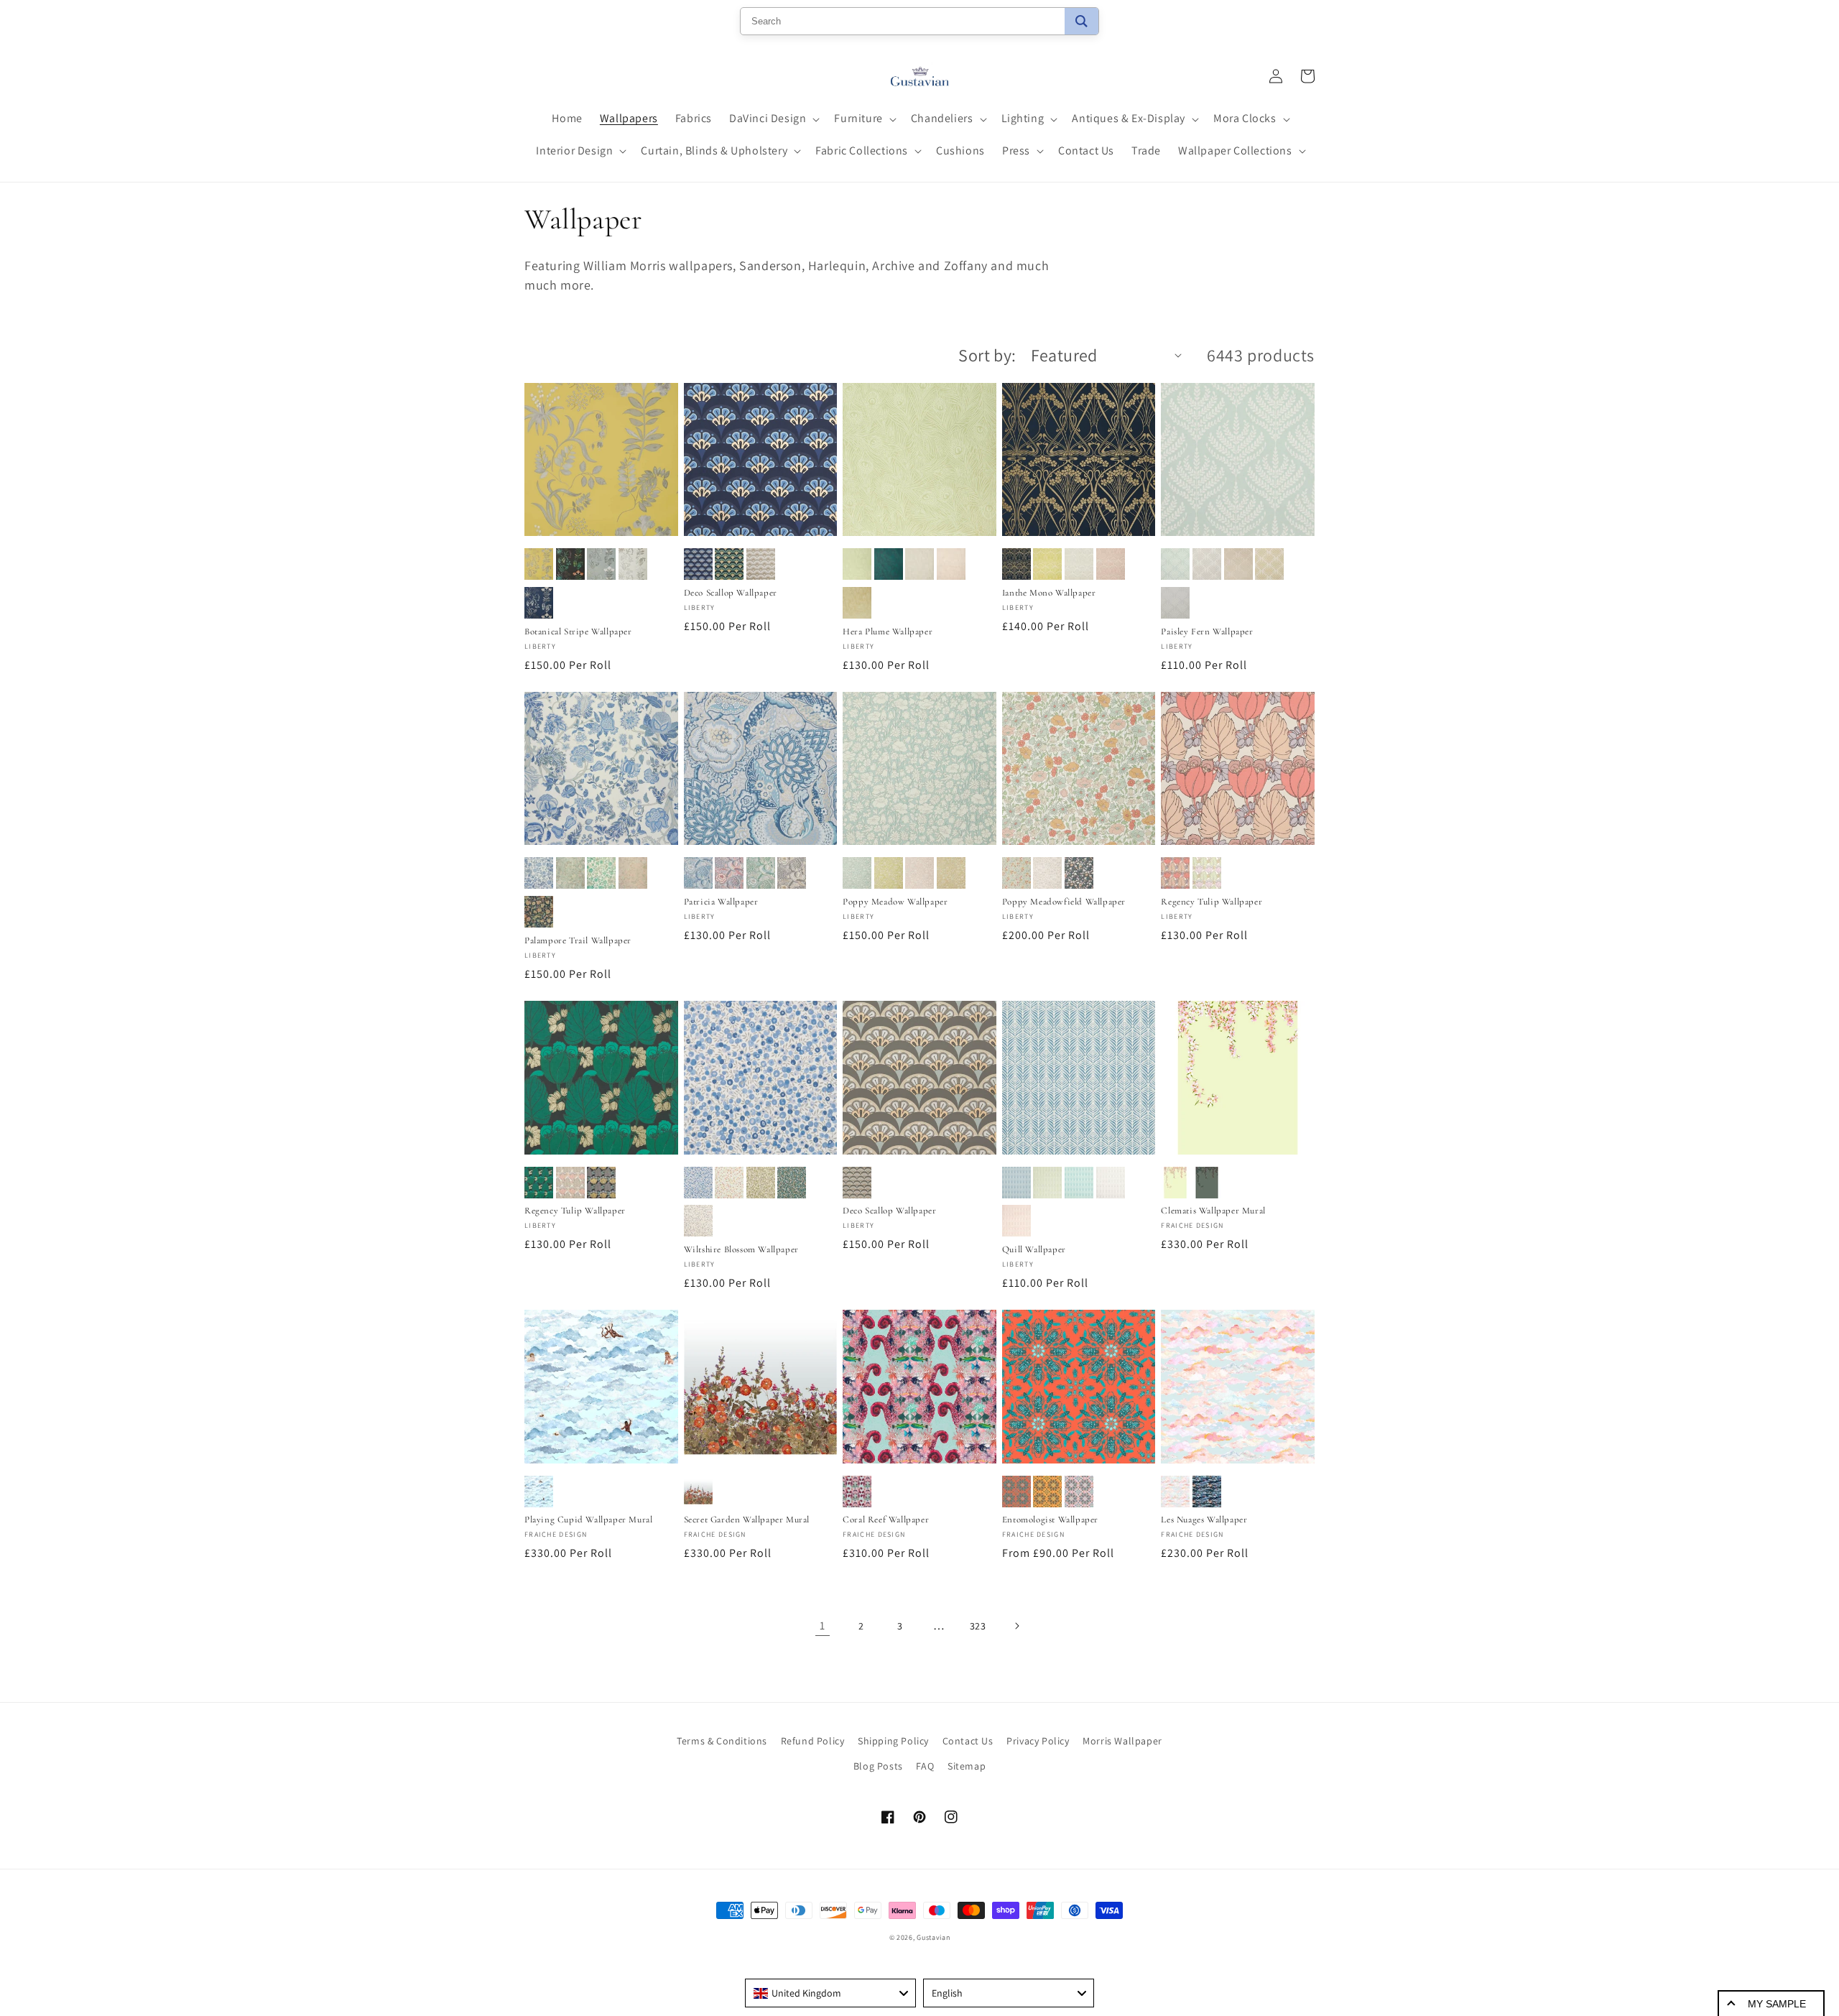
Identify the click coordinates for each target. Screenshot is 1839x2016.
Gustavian (933, 1937)
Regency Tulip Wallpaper (1212, 902)
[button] (773, 119)
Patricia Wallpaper (721, 902)
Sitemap (967, 1766)
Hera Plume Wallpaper (888, 632)
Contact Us (968, 1741)
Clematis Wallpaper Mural (1213, 1211)
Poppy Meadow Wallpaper (895, 902)
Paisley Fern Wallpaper (1207, 632)
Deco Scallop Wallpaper (731, 593)
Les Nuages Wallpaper (1204, 1520)
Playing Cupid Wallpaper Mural (588, 1520)
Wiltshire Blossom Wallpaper (741, 1249)
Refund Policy (813, 1741)
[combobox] (830, 1993)
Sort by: (987, 355)
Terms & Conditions (722, 1741)
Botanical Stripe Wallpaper (578, 632)
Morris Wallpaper (1122, 1741)
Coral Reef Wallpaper (886, 1520)
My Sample (1777, 2004)
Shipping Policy (893, 1741)
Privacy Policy (1038, 1741)
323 (978, 1626)
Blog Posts (878, 1766)
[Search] (1081, 21)
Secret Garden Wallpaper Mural (747, 1520)
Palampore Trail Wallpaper (578, 940)
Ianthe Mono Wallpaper (1049, 593)
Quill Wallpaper (1034, 1249)
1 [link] (823, 1626)
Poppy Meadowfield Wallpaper (1064, 902)
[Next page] (1016, 1626)
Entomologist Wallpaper (1050, 1520)
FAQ (925, 1766)
